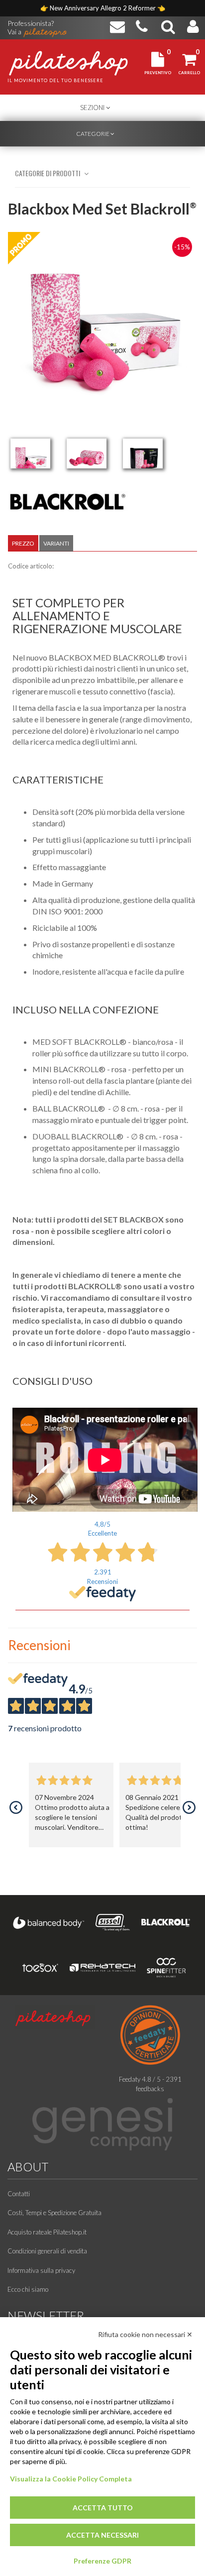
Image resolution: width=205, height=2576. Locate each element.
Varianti (56, 543)
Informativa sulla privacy (41, 2270)
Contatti (19, 2194)
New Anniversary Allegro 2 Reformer (103, 8)
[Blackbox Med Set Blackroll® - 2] (87, 453)
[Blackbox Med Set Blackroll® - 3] (143, 453)
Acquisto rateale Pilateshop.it (47, 2232)
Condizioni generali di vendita (47, 2251)
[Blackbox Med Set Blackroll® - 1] (30, 453)
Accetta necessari (102, 2535)
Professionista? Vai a (31, 24)
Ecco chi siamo (28, 2289)
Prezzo (23, 543)
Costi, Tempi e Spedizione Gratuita (54, 2213)
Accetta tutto (103, 2508)
